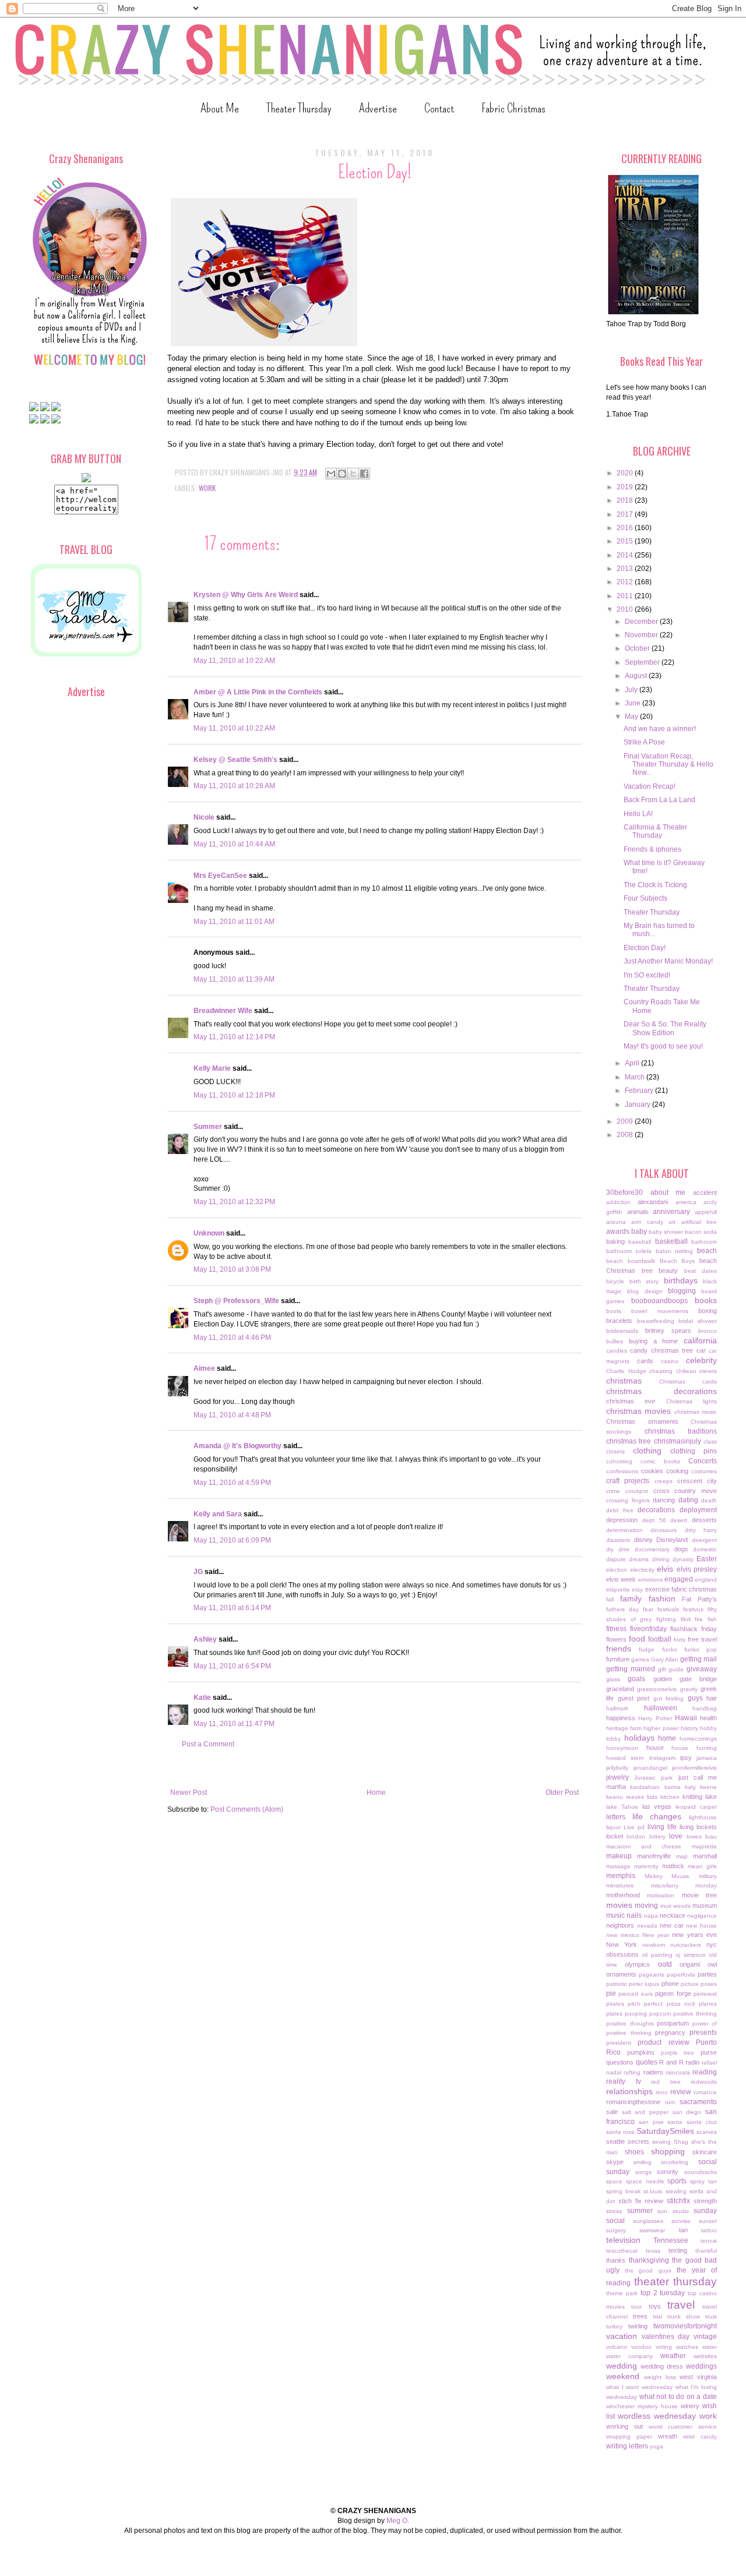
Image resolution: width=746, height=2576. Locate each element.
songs (643, 2172)
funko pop (701, 1649)
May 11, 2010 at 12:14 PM (234, 1037)
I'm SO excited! (647, 975)
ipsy (686, 1758)
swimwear (652, 2230)
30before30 (624, 1192)
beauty (668, 1271)
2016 (626, 528)
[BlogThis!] (342, 474)
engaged (679, 1579)
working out (624, 2426)
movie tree (699, 1895)
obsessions (622, 1954)
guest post (634, 1698)
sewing (661, 2142)
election (617, 1570)
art (672, 1222)
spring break (623, 2191)
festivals (668, 1609)
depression (622, 1520)
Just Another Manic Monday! (668, 961)
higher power (661, 1728)
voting (664, 2347)
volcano (617, 2347)
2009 (626, 1121)
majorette (704, 1846)
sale (612, 2112)
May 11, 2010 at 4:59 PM (232, 1483)
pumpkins (641, 2052)
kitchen (670, 1797)
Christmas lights (692, 1401)
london (636, 1836)
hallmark (617, 1708)
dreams (639, 1559)
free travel (702, 1639)
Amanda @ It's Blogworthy (237, 1446)
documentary (652, 1549)
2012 (626, 582)
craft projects (628, 1481)
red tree (666, 2082)
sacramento (698, 2102)
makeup (619, 1856)
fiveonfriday (648, 1629)
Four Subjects (645, 898)
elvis (665, 1569)
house (655, 1748)
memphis (621, 1876)
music (615, 1915)
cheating (661, 1371)
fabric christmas (694, 1589)
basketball (671, 1241)
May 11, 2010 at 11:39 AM (234, 979)
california (700, 1340)
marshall (705, 1856)
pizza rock (681, 2004)
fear (648, 1609)
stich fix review (641, 2201)
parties (707, 1974)
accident (705, 1192)
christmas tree (629, 1441)
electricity (642, 1570)
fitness (616, 1629)
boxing (708, 1311)
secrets (638, 2141)
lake (711, 1797)
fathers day (622, 1609)
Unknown (209, 1233)
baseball (640, 1242)
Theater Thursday (299, 108)
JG (198, 1572)
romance (705, 2092)
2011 (626, 596)
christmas (624, 1381)
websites (705, 2356)
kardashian (645, 1787)
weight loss (660, 2377)
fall (610, 1599)
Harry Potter (655, 1718)
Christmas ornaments (642, 1421)
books (706, 1300)
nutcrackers (686, 1945)
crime (613, 1491)
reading (705, 2072)
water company (629, 2356)
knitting (692, 1797)
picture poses (699, 1984)
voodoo (641, 2347)
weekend (623, 2376)
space (614, 2181)
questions (620, 2062)
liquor (613, 1827)
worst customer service (683, 2427)
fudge (647, 1649)
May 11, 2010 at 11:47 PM (234, 1724)
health (708, 1718)
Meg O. (398, 2521)
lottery (657, 1836)
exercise (657, 1589)
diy (610, 1549)
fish (712, 1619)
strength (705, 2201)
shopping (668, 2151)
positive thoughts (630, 2023)
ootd (665, 1964)
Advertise (378, 108)
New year (656, 1935)
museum (705, 1905)
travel (681, 2305)
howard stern (625, 1758)
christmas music (696, 1412)
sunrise (681, 2221)
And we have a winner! (660, 729)
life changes (657, 1816)
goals (636, 1679)
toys (655, 2306)
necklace (673, 1915)
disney (643, 1540)
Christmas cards (688, 1381)
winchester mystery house (642, 2406)
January (638, 1104)
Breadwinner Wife (223, 1011)
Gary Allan (665, 1659)
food (637, 1639)
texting (678, 2250)
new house (701, 1926)
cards (645, 1361)
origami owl (698, 1964)
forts (680, 1640)
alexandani (653, 1202)
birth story (644, 1281)
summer (640, 2211)
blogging (682, 1291)
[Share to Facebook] (364, 474)
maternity (646, 1866)
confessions (622, 1471)
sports (677, 2181)
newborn (654, 1945)
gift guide (671, 1669)
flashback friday (694, 1629)
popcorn (660, 2014)
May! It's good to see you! (663, 1046)
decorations (656, 1510)
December (642, 622)
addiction (618, 1202)
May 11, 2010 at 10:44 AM (234, 844)
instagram (662, 1758)
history (689, 1728)
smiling (643, 2162)
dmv (624, 1549)
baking (615, 1241)
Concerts (703, 1461)
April (633, 1063)
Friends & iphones (652, 849)
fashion (662, 1598)
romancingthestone (633, 2102)
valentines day (666, 2337)
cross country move (685, 1491)
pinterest (705, 1994)
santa (675, 2122)
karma (673, 1787)
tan (683, 2230)
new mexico (623, 1935)
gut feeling (669, 1698)
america (686, 1202)
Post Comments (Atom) (247, 1809)
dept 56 (654, 1520)
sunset (708, 2221)
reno (662, 2092)
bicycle (615, 1281)
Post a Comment (208, 1744)
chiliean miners (697, 1371)
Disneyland (672, 1540)
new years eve (694, 1935)
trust (711, 2316)
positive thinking (695, 2014)
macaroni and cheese (644, 1846)
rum (670, 2102)
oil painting (657, 1955)
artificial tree (699, 1222)
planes (708, 2004)
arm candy (647, 1222)
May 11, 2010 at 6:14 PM (232, 1608)
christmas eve (631, 1401)
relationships (629, 2091)
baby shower (666, 1232)
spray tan (703, 2181)
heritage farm (624, 1728)
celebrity (701, 1360)
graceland (620, 1689)
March (636, 1077)
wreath (668, 2436)
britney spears (668, 1331)
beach (707, 1251)
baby (639, 1231)
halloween (661, 1708)
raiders (653, 2072)
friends (619, 1649)
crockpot (637, 1491)
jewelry (617, 1777)
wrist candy (700, 2436)
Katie (202, 1698)
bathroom (704, 1242)
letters (616, 1817)
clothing (647, 1451)
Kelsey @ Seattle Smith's (235, 760)
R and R (671, 2062)
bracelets (619, 1321)
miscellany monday (684, 1885)
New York (622, 1945)
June (634, 703)
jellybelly (617, 1768)
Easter (707, 1559)
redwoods (704, 2082)
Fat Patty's (699, 1599)
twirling (638, 2326)
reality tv (624, 2081)
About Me (220, 108)
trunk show (684, 2316)
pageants (652, 1975)
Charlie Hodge (626, 1371)
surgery (616, 2230)
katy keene (701, 1787)
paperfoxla (681, 1975)
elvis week (621, 1579)
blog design (645, 1291)
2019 (626, 487)
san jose (651, 2122)
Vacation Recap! (650, 786)
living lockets (698, 1827)
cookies (652, 1471)
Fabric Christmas (513, 108)
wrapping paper (629, 2436)
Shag (681, 2142)
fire (699, 1619)
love (676, 1836)
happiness (621, 1718)
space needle (645, 2181)
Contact (439, 108)
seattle (615, 2141)
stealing (676, 2191)
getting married (631, 1669)
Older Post (562, 1792)
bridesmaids (622, 1331)
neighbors (620, 1925)
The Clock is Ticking (655, 885)
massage (618, 1866)
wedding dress (662, 2366)
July (632, 690)
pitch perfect (645, 2004)
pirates (615, 2004)
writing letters (627, 2446)
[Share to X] (353, 474)
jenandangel (650, 1768)
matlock (673, 1866)
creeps (664, 1481)
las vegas (657, 1806)
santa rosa (620, 2132)
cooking (677, 1471)
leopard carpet (696, 1807)
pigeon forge (673, 1993)
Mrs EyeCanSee (220, 876)
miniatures (620, 1885)
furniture (618, 1659)
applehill (706, 1212)
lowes (694, 1836)
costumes (704, 1471)
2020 (626, 473)
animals (638, 1212)
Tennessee (671, 2240)
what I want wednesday (639, 2387)
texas (653, 2251)
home (667, 1738)
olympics (637, 1964)
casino (670, 1361)
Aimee (204, 1368)
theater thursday (676, 2282)
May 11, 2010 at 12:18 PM (234, 1095)
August (637, 676)
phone (670, 1984)
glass (613, 1679)
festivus (693, 1609)
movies (619, 1905)
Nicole (204, 817)
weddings (701, 2366)
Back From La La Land (659, 800)
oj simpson (690, 1955)
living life (662, 1827)
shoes (634, 2152)
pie (611, 1993)
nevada (647, 1926)
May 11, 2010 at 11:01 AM (234, 922)
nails (634, 1915)
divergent (704, 1540)
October (638, 648)
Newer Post (189, 1792)
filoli (686, 1619)
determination (624, 1530)
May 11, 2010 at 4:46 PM (232, 1338)
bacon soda (701, 1232)
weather (673, 2356)
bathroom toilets (629, 1251)
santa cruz (702, 2122)
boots (614, 1311)
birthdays (681, 1280)
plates (614, 2014)
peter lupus (644, 1984)
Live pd (634, 1827)
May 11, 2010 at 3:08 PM (232, 1269)
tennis (709, 2241)
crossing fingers (628, 1500)
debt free (620, 1510)
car (701, 1350)
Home (376, 1792)
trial (657, 2316)
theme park (622, 2293)
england (706, 1580)
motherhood (623, 1895)
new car (672, 1925)
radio (692, 2062)
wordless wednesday (657, 2416)
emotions (650, 1580)
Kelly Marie (212, 1068)
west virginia (698, 2377)
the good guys (648, 2270)
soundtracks (701, 2172)
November (642, 635)
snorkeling (675, 2162)
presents (703, 2032)
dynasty (683, 1559)
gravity (689, 1689)
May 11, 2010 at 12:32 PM (234, 1202)
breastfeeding (656, 1321)
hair (712, 1698)
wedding (622, 2366)
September (643, 662)
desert (679, 1520)
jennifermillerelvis (694, 1768)
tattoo (709, 2230)
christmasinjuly (678, 1441)
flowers (616, 1639)
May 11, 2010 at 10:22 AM (234, 661)
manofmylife (654, 1856)
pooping (636, 2014)
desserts (704, 1520)
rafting (632, 2072)
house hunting (694, 1748)
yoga (657, 2446)
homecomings (698, 1739)
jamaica (707, 1758)
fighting (666, 1619)
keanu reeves (625, 1797)
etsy (637, 1589)
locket (615, 1836)
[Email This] (331, 474)
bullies (615, 1341)
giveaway (702, 1669)
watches (687, 2347)
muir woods (675, 1906)
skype (615, 2162)
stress (614, 2211)
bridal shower (698, 1321)
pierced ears (635, 1994)
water (710, 2347)
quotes (647, 2062)
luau (711, 1836)
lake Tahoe (622, 1807)
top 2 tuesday (663, 2293)
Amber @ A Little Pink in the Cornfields (258, 692)
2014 (626, 555)
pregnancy (670, 2032)
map (682, 1856)
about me (668, 1192)
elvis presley (697, 1569)
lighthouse (703, 1817)
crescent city (697, 1481)
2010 (626, 609)
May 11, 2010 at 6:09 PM (232, 1540)
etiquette (618, 1589)
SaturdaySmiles (665, 2131)
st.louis (653, 2191)
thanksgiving (649, 2260)
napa (651, 1916)
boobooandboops (659, 1301)
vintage (705, 2337)
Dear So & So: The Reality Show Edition (665, 1028)
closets (615, 1451)
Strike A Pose (644, 742)
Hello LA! (638, 814)
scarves (707, 2132)
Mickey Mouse (667, 1876)
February (640, 1091)
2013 (626, 569)
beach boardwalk (631, 1261)
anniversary (671, 1212)
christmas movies (638, 1411)
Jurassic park (653, 1778)
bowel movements (659, 1311)
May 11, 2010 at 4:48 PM (232, 1415)
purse (709, 2052)
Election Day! (645, 948)
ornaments (621, 1974)
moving (646, 1905)
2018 (626, 500)
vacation (622, 2336)
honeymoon (622, 1748)
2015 (626, 541)
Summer (208, 1127)
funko (670, 1649)
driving (661, 1559)
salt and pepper (645, 2112)
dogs (681, 1549)
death (709, 1500)
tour (636, 2307)
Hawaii (686, 1718)
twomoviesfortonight (685, 2326)
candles (617, 1351)
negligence (702, 1916)
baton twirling (675, 1251)
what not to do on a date (678, 2397)
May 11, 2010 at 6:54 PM (232, 1666)
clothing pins (694, 1451)
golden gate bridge (685, 1679)
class (710, 1441)
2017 (626, 514)
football (660, 1639)
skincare (705, 2152)
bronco (708, 1331)
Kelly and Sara (218, 1514)
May (632, 717)
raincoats (678, 2072)
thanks (616, 2260)
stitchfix (678, 2201)
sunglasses (648, 2221)
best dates (701, 1271)
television (623, 2240)
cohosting (619, 1461)
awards (618, 1231)
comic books (660, 1461)
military (708, 1876)
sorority (668, 2172)
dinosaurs (664, 1530)
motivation (661, 1895)
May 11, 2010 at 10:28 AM (234, 786)
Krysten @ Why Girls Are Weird (246, 595)
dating (688, 1500)
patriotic (617, 1984)
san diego (687, 2112)
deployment (698, 1510)
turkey (614, 2326)
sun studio (673, 2211)
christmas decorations (661, 1391)
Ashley (205, 1639)
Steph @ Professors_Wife (236, 1301)
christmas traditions (681, 1431)
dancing (664, 1500)
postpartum (673, 2023)
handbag (705, 1708)
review (681, 2092)
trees (640, 2316)
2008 (626, 1135)
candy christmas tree (661, 1350)
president (619, 2043)
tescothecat (622, 2251)
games (640, 1659)
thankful (706, 2251)
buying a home (654, 1341)
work (207, 488)
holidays (639, 1738)
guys (695, 1698)
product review (663, 2042)
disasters (618, 1540)
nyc (712, 1945)
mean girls (702, 1866)
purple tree (678, 2053)
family (631, 1598)
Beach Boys (678, 1261)
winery (690, 2406)
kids (652, 1797)
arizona (616, 1222)
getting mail (699, 1659)
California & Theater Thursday (655, 831)
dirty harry (701, 1530)
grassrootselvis (657, 1689)
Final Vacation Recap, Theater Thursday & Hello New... (668, 765)
